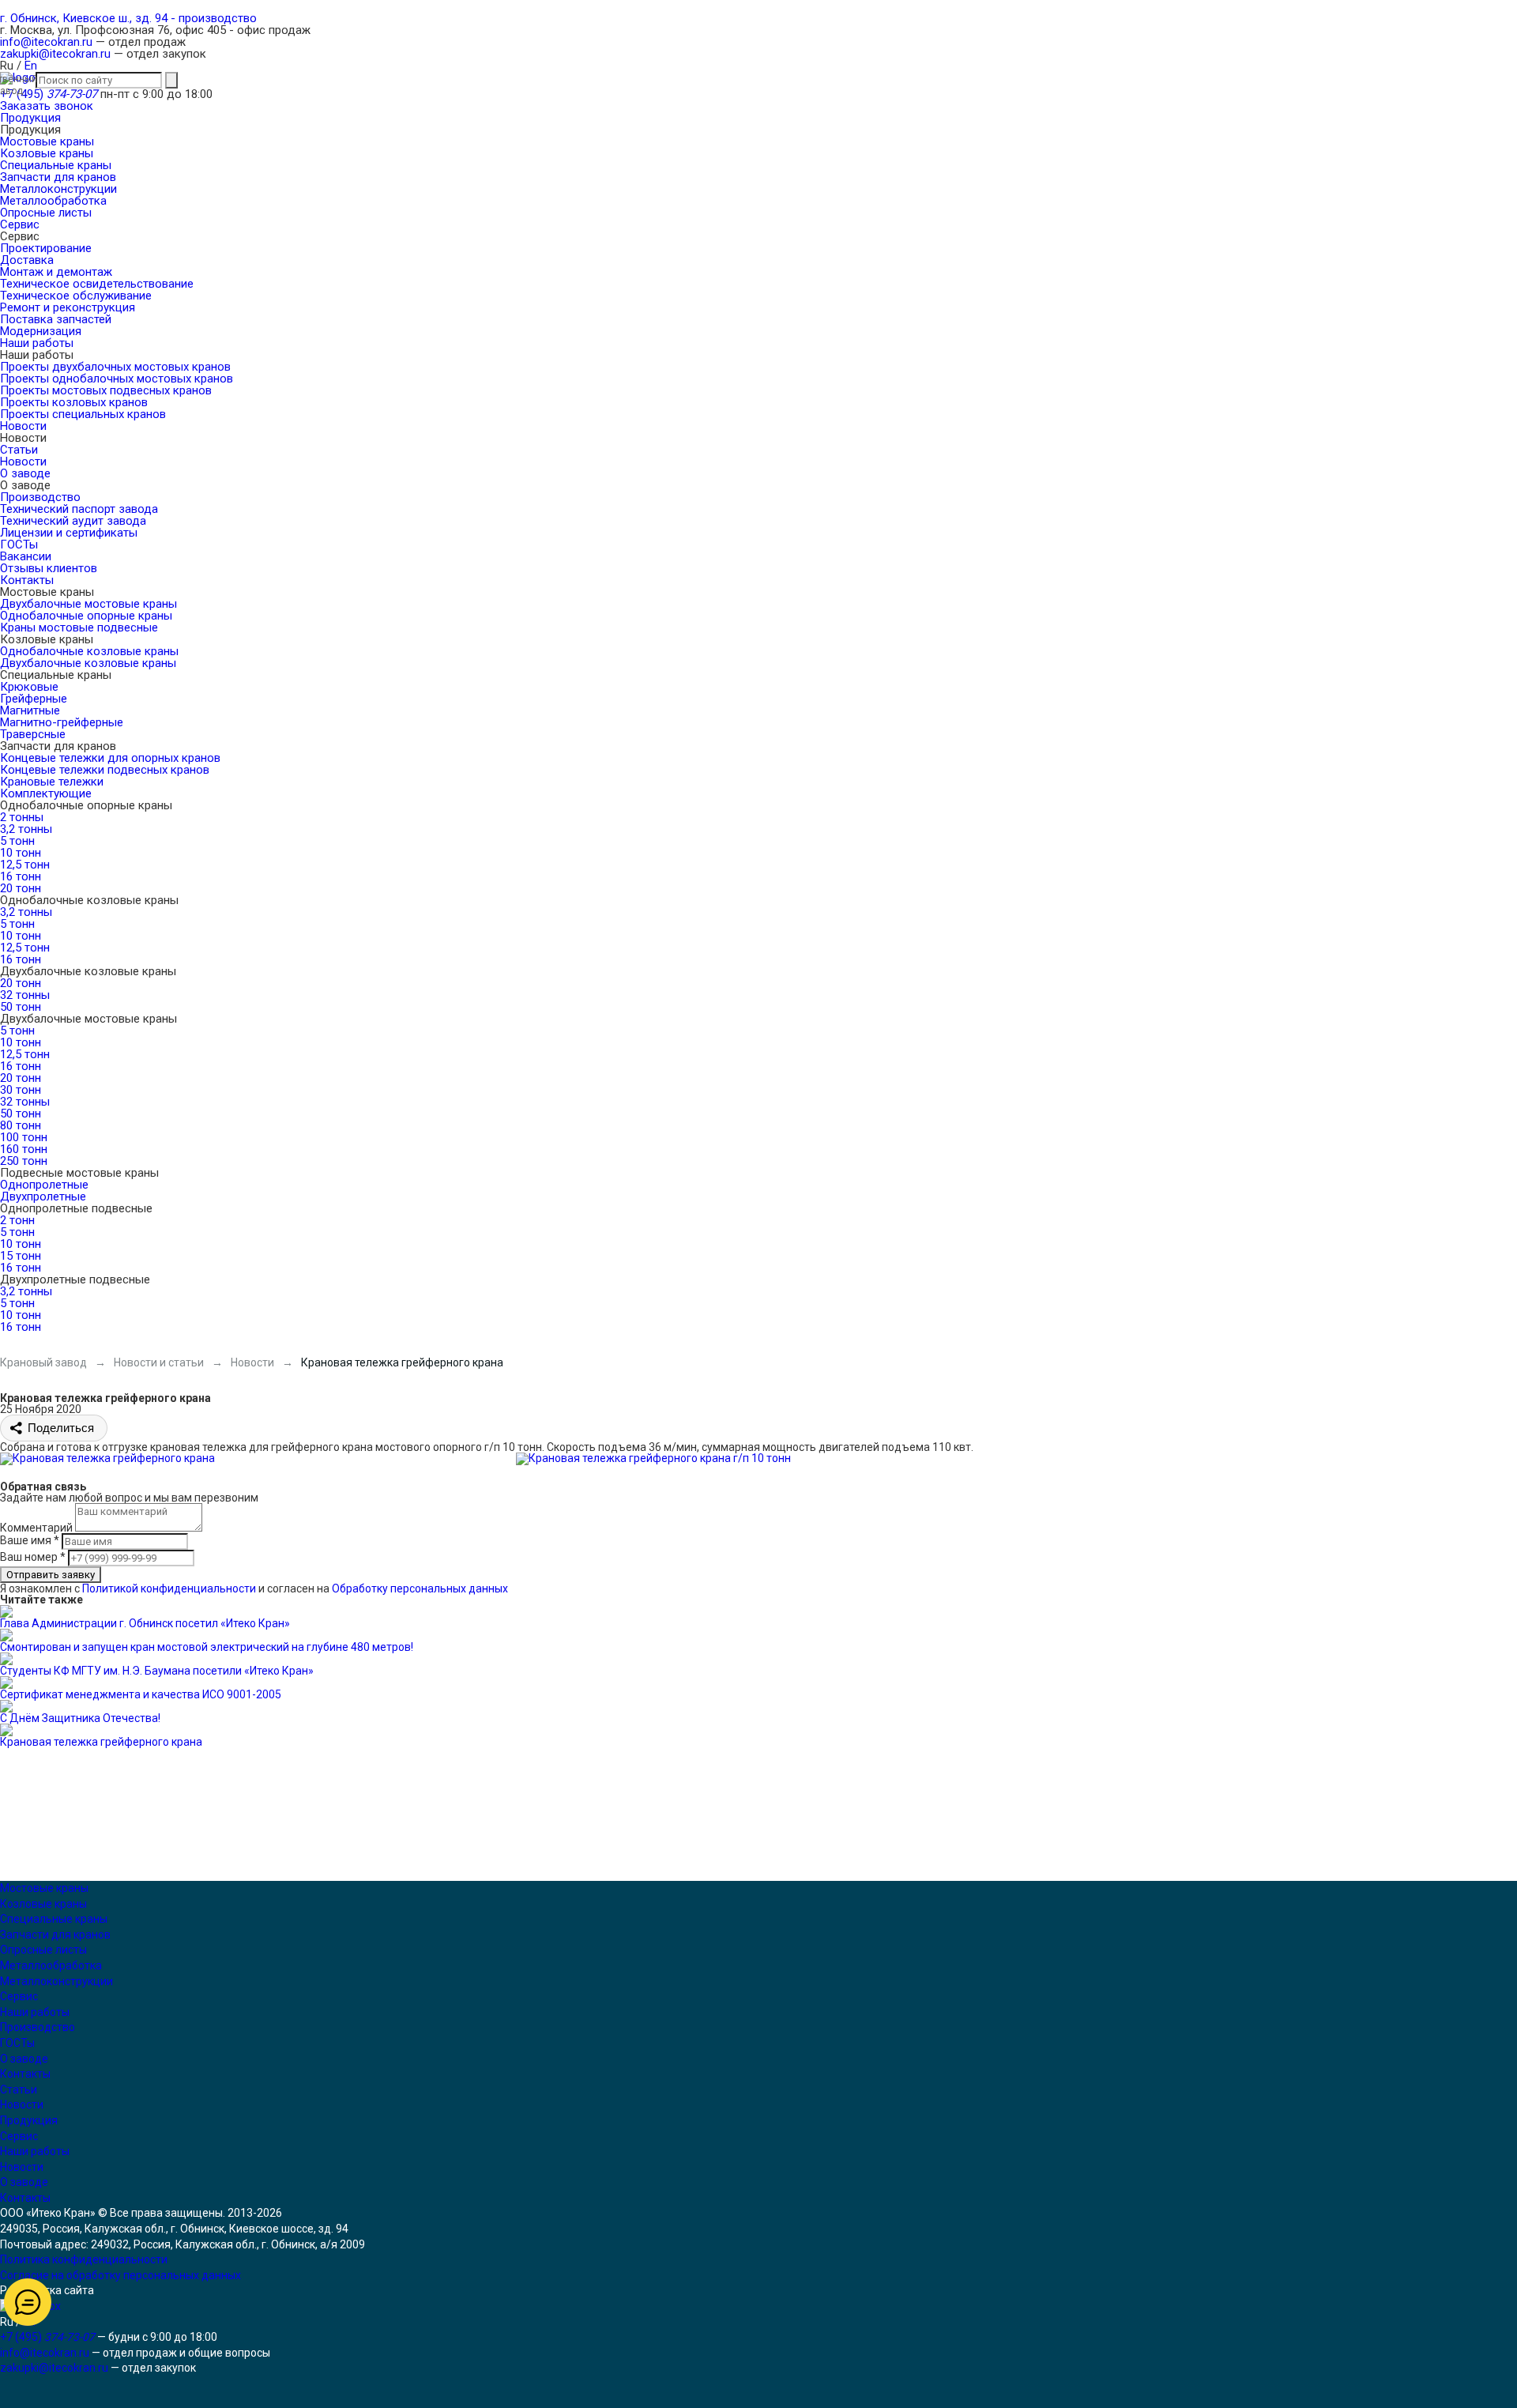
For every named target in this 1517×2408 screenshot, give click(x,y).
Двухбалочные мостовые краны (88, 604)
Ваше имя (30, 1540)
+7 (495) (49, 94)
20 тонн (21, 888)
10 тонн (21, 853)
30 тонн (21, 1090)
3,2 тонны (26, 829)
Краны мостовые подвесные (79, 627)
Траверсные (33, 734)
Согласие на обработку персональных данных (120, 2275)
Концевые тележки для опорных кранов (110, 758)
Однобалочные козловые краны (89, 651)
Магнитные (30, 710)
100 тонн (24, 1137)
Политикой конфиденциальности (169, 1588)
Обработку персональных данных (420, 1588)
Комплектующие (46, 793)
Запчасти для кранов (55, 1935)
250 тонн (24, 1161)
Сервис (19, 1996)
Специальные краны (54, 1919)
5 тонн (17, 841)
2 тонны (22, 817)
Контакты (25, 2074)
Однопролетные (44, 1185)
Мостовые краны (44, 1888)
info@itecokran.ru (46, 42)
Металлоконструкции (56, 1981)
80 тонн (21, 1125)
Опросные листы (43, 1950)
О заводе (24, 2059)
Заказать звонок (47, 106)
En (31, 66)
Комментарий (36, 1528)
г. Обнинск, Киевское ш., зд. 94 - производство (128, 18)
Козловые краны (43, 1904)
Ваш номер (33, 1557)
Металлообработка (51, 1965)
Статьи (19, 2090)
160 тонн (24, 1149)
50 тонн (21, 1007)
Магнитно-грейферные (62, 722)
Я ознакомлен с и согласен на (254, 1588)
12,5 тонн (25, 865)
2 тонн (17, 1220)
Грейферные (34, 699)
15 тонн (21, 1256)
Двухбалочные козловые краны (88, 663)
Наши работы (35, 2012)
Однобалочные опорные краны (86, 616)
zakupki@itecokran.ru (55, 54)
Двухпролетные (43, 1196)
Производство (38, 2027)
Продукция (29, 2120)
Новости (22, 2105)
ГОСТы (17, 2043)
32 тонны (25, 995)
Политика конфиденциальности (84, 2259)
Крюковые (29, 687)
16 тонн (21, 876)
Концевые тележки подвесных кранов (105, 770)
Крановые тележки (52, 782)
